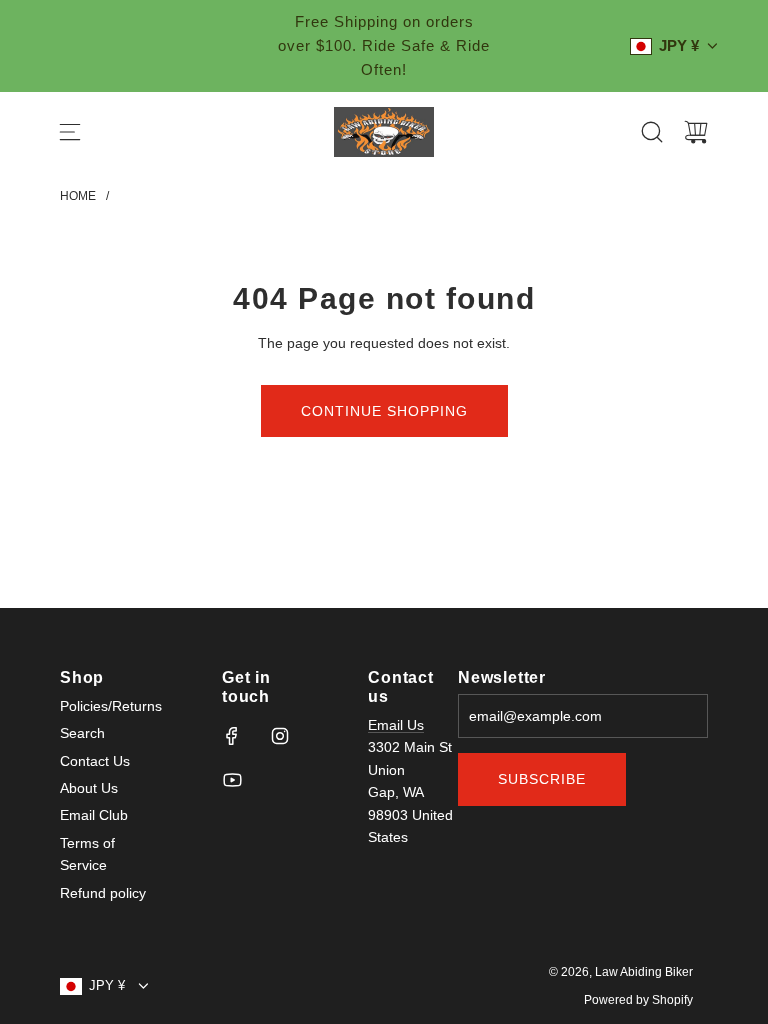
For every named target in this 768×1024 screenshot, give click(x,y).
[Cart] (696, 132)
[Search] (652, 132)
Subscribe (542, 779)
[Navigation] (70, 132)
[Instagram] (280, 736)
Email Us (396, 725)
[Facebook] (232, 736)
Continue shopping (384, 411)
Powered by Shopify (638, 1000)
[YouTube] (232, 780)
